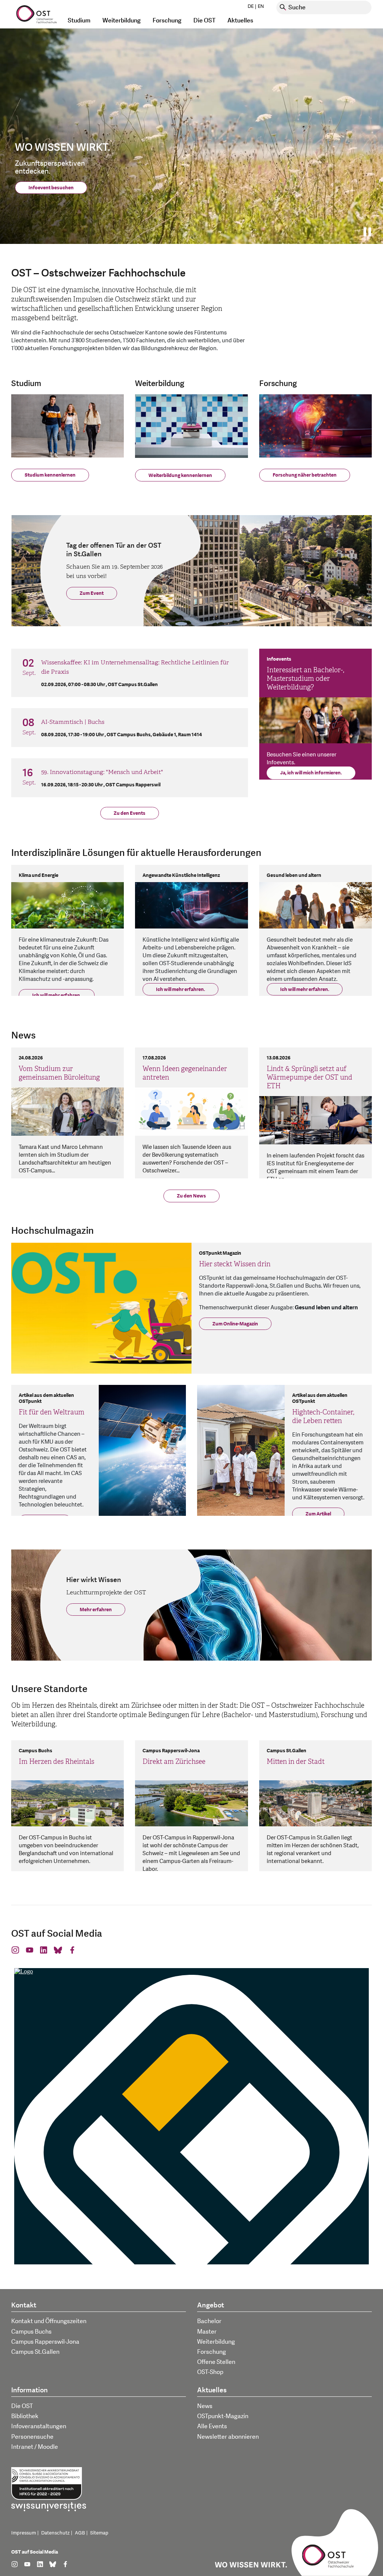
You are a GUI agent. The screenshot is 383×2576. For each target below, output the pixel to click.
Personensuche (32, 2437)
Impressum (24, 2533)
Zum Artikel (318, 1514)
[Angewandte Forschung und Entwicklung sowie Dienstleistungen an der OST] (315, 425)
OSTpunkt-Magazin (223, 2416)
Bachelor (209, 2321)
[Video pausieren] (370, 232)
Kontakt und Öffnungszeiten (49, 2321)
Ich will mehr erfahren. (57, 995)
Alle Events (212, 2426)
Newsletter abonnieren (228, 2437)
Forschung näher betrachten (305, 475)
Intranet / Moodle (35, 2447)
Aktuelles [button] (240, 21)
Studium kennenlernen (50, 475)
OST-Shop (210, 2372)
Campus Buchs (31, 2332)
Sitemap (99, 2533)
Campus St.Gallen (35, 2352)
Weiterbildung (216, 2342)
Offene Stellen (216, 2362)
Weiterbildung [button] (122, 21)
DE (251, 6)
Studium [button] (79, 21)
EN (261, 6)
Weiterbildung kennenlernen (180, 475)
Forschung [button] (167, 21)
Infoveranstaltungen (39, 2426)
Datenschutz (55, 2533)
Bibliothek (25, 2416)
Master (207, 2332)
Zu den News (191, 1196)
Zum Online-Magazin (235, 1324)
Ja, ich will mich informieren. (311, 773)
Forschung (212, 2352)
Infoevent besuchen (51, 188)
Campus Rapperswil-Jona (45, 2342)
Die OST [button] (204, 21)
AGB (80, 2533)
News (205, 2406)
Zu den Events (130, 813)
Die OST (22, 2406)
